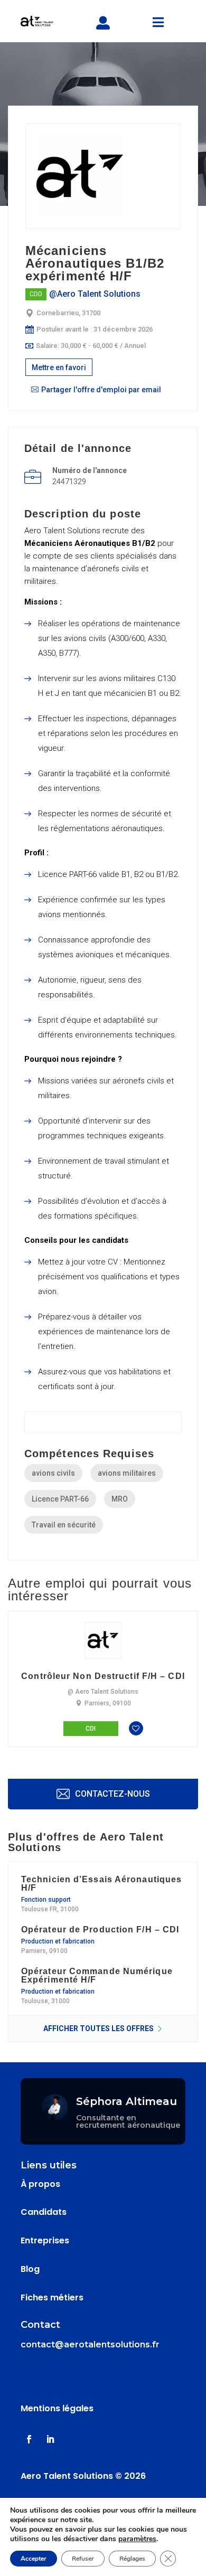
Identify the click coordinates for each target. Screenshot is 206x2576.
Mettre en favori (59, 367)
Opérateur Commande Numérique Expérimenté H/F (97, 1976)
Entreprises (45, 2240)
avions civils (53, 1473)
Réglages (132, 2559)
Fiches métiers (52, 2297)
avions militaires (127, 1473)
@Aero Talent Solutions (95, 294)
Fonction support (46, 1900)
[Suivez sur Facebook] (29, 2439)
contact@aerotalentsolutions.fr (90, 2344)
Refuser (83, 2559)
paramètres (137, 2539)
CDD (36, 294)
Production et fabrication (58, 1941)
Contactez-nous (111, 1794)
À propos (40, 2184)
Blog (30, 2269)
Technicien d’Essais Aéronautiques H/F (101, 1884)
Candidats (44, 2212)
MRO (120, 1499)
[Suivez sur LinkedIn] (50, 2439)
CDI (91, 1729)
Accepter (34, 2559)
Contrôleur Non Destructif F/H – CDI (103, 1676)
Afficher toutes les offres (99, 2028)
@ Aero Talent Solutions (103, 1692)
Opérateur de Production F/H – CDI (100, 1930)
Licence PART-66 (60, 1499)
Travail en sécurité (64, 1525)
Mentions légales (57, 2408)
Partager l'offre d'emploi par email (101, 390)
